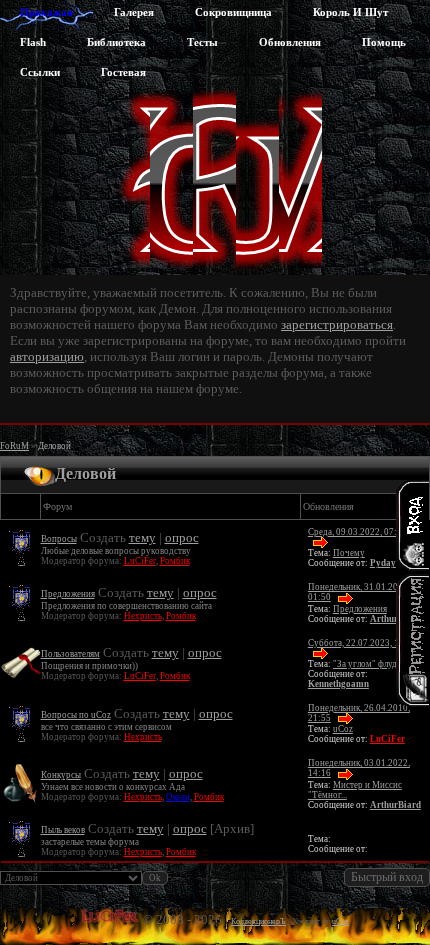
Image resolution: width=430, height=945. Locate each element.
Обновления (290, 42)
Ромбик (175, 561)
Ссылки (40, 72)
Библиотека (116, 42)
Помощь (384, 42)
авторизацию (47, 356)
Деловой (54, 446)
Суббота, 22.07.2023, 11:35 (362, 643)
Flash (33, 42)
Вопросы (59, 539)
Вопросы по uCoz (76, 715)
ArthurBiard (395, 805)
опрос (182, 537)
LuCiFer (140, 561)
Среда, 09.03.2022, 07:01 (357, 532)
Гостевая (123, 72)
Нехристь (143, 616)
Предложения (68, 594)
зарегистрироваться (337, 324)
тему (142, 537)
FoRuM (14, 446)
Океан (178, 797)
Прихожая (46, 12)
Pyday (383, 563)
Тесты (202, 42)
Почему (349, 553)
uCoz (343, 729)
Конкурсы (61, 775)
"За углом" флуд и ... (372, 664)
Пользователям (70, 654)
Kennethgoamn (338, 684)
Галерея (134, 12)
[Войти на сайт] (412, 525)
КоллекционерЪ (258, 921)
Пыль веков (63, 830)
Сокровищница (233, 12)
